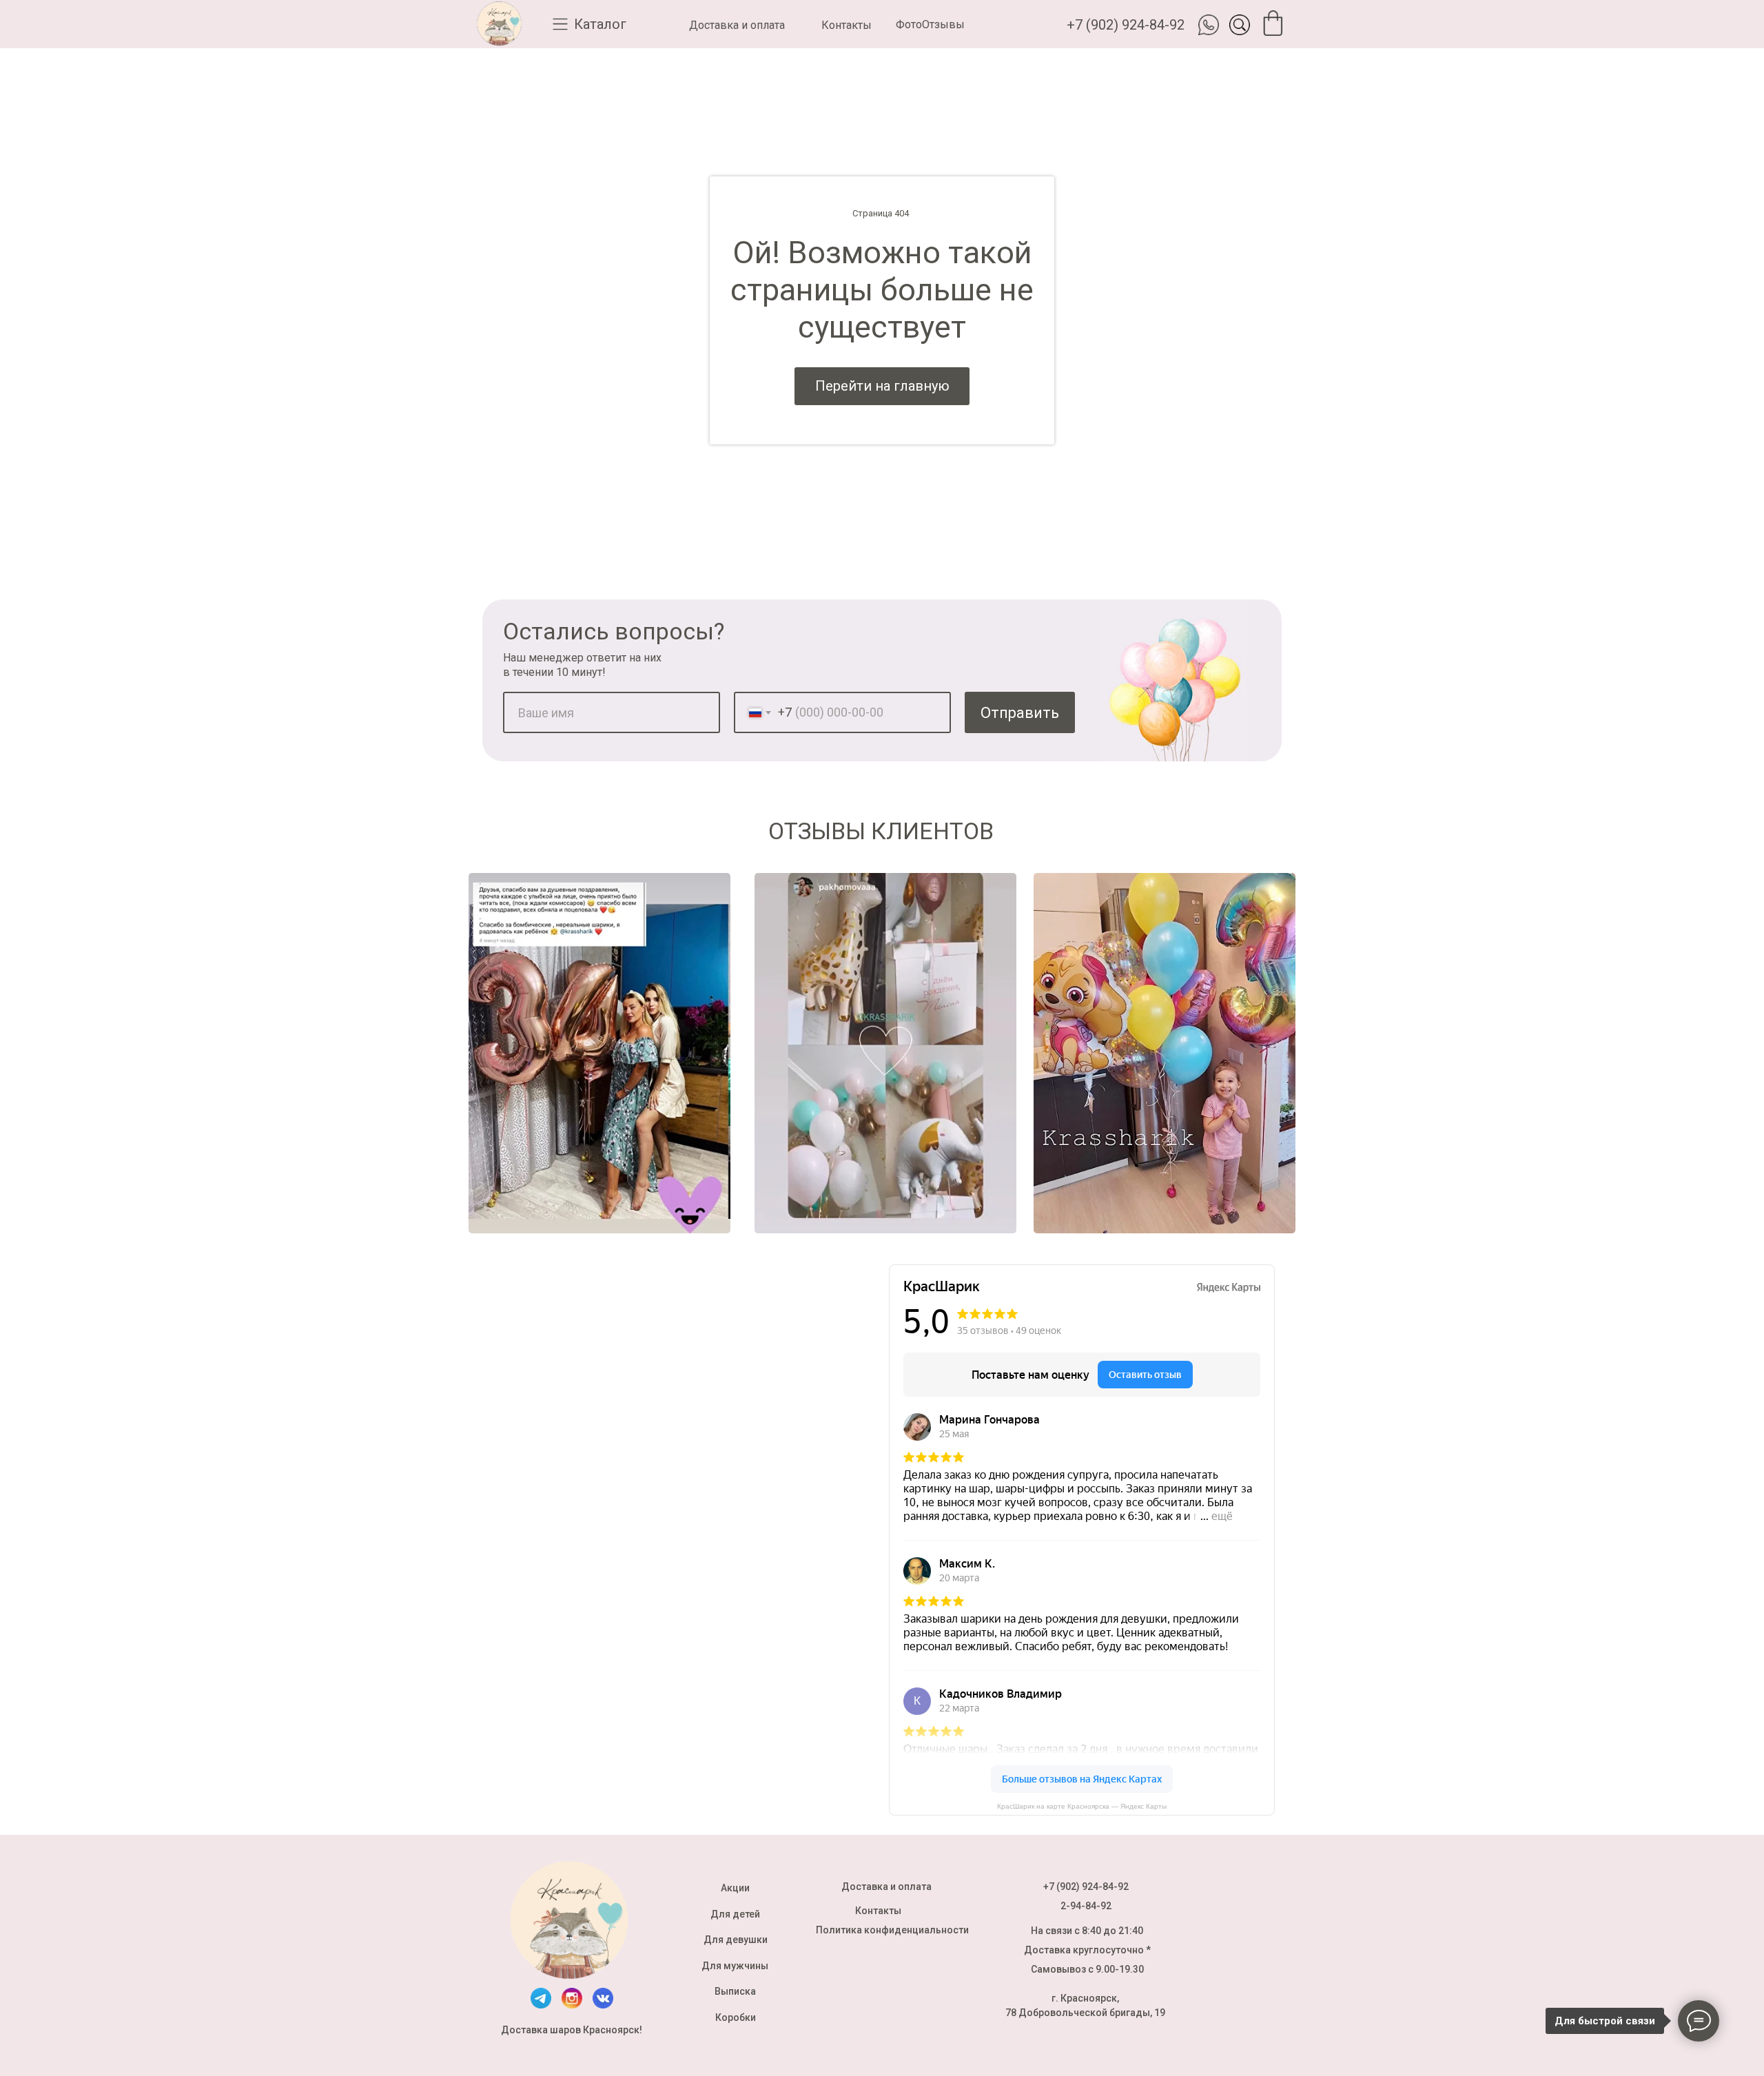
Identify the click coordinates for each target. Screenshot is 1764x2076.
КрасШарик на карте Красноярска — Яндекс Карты (1082, 1806)
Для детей (735, 1914)
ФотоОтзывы (930, 24)
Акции (735, 1888)
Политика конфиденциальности (892, 1930)
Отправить (1020, 713)
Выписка (735, 1991)
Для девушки (736, 1940)
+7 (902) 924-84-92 (1126, 25)
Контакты (847, 25)
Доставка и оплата (737, 25)
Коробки (736, 2017)
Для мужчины (735, 1966)
